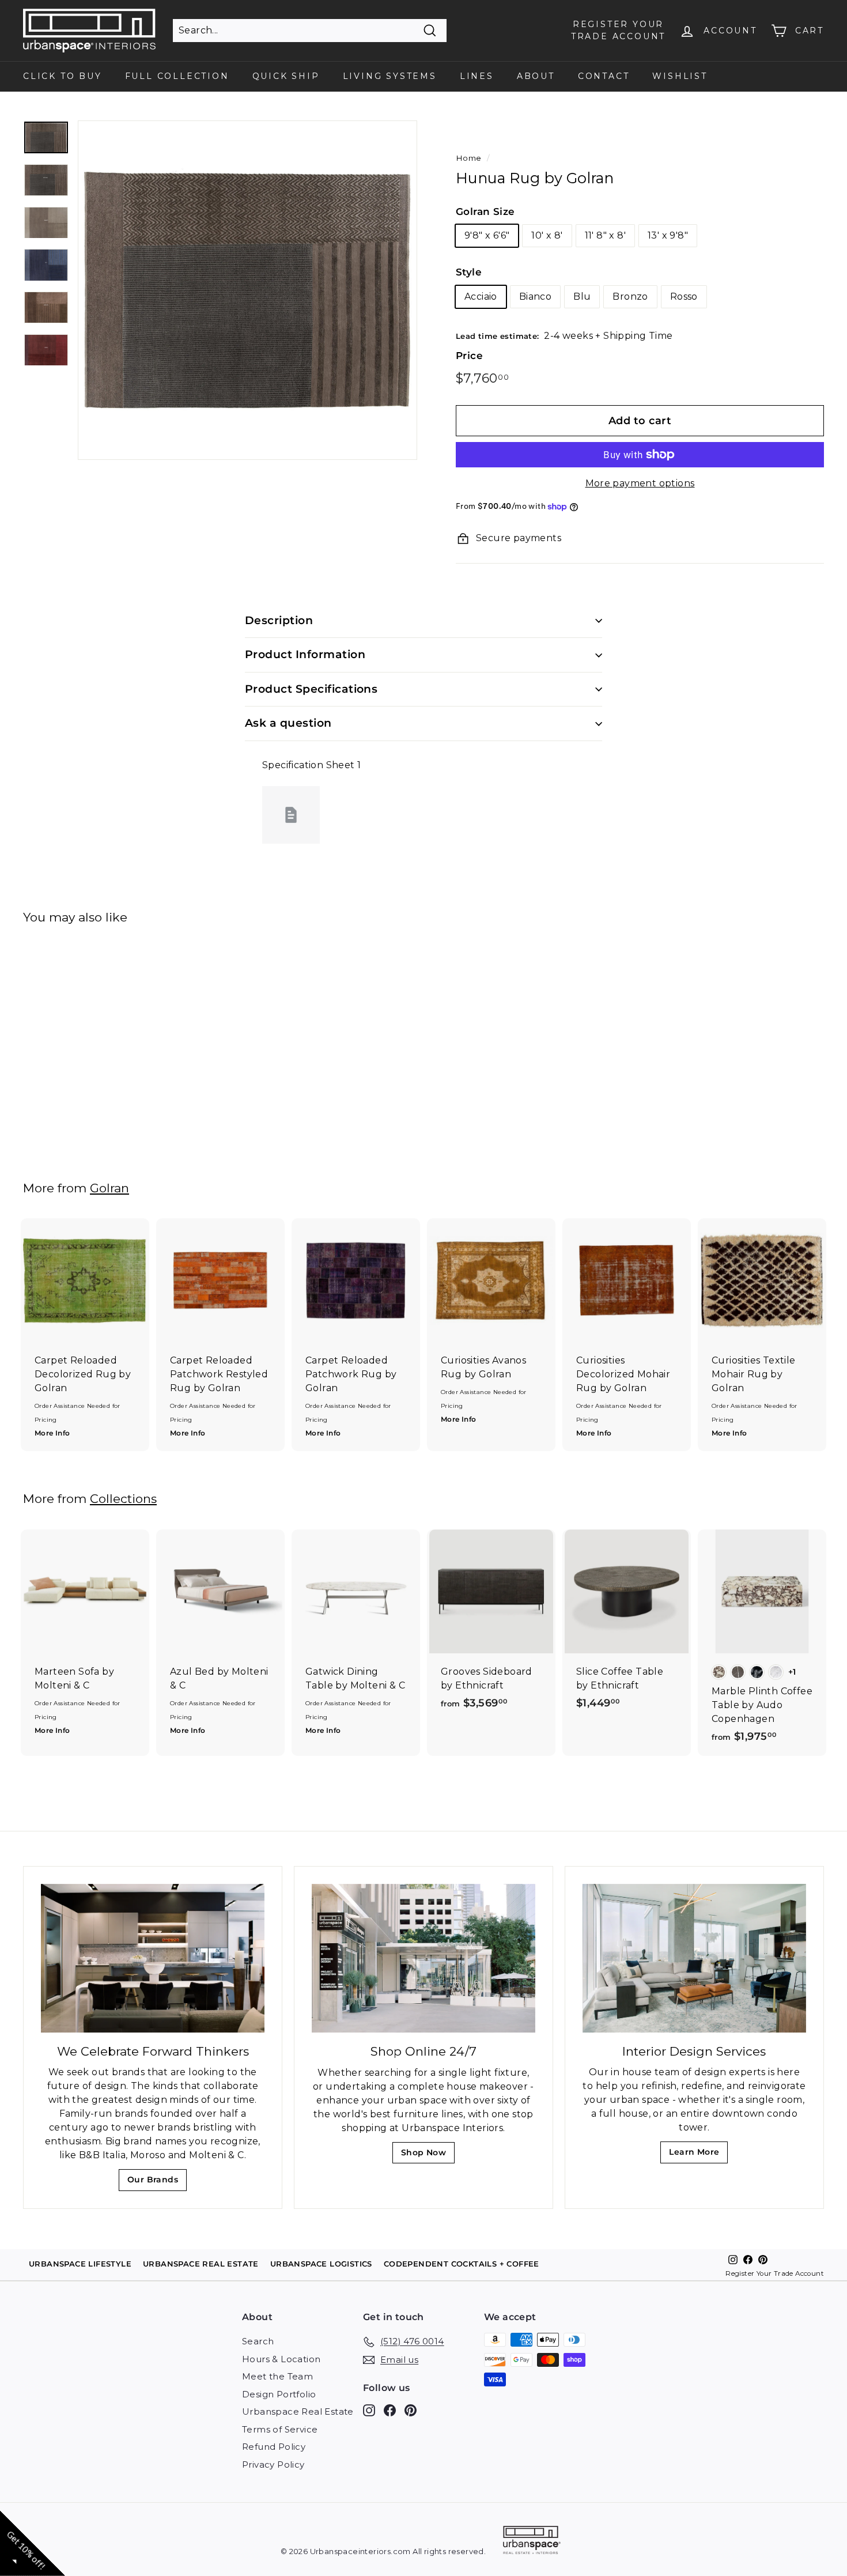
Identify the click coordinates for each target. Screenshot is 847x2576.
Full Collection (177, 76)
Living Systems (390, 76)
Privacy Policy (273, 2464)
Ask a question (288, 723)
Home (469, 158)
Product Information (305, 654)
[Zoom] (247, 290)
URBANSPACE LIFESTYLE (80, 2264)
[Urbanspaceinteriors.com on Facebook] (390, 2410)
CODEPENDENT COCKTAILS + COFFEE (462, 2264)
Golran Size (485, 211)
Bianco (535, 296)
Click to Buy (63, 76)
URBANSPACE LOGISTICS (321, 2264)
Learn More (697, 2155)
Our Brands (157, 2183)
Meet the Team (277, 2376)
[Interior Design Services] (694, 1959)
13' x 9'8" (668, 235)
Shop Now (427, 2156)
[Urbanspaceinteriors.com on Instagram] (369, 2410)
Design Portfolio (279, 2394)
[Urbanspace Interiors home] (532, 2542)
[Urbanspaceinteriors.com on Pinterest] (411, 2410)
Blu (582, 296)
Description (279, 620)
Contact (604, 76)
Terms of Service (280, 2429)
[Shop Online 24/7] (423, 1959)
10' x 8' (547, 235)
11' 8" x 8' (605, 235)
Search (258, 2341)
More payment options (640, 483)
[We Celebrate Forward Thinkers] (153, 1959)
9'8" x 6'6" (487, 235)
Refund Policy (274, 2447)
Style (469, 272)
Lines (477, 76)
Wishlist (680, 76)
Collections (123, 1499)
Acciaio (481, 296)
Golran (109, 1188)
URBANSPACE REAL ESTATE (201, 2264)
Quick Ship (286, 76)
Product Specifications (311, 689)
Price (469, 356)
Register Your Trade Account (775, 2273)
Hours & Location (281, 2359)
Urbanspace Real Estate (298, 2411)
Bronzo (630, 296)
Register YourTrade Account (618, 30)
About (536, 76)
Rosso (684, 296)
